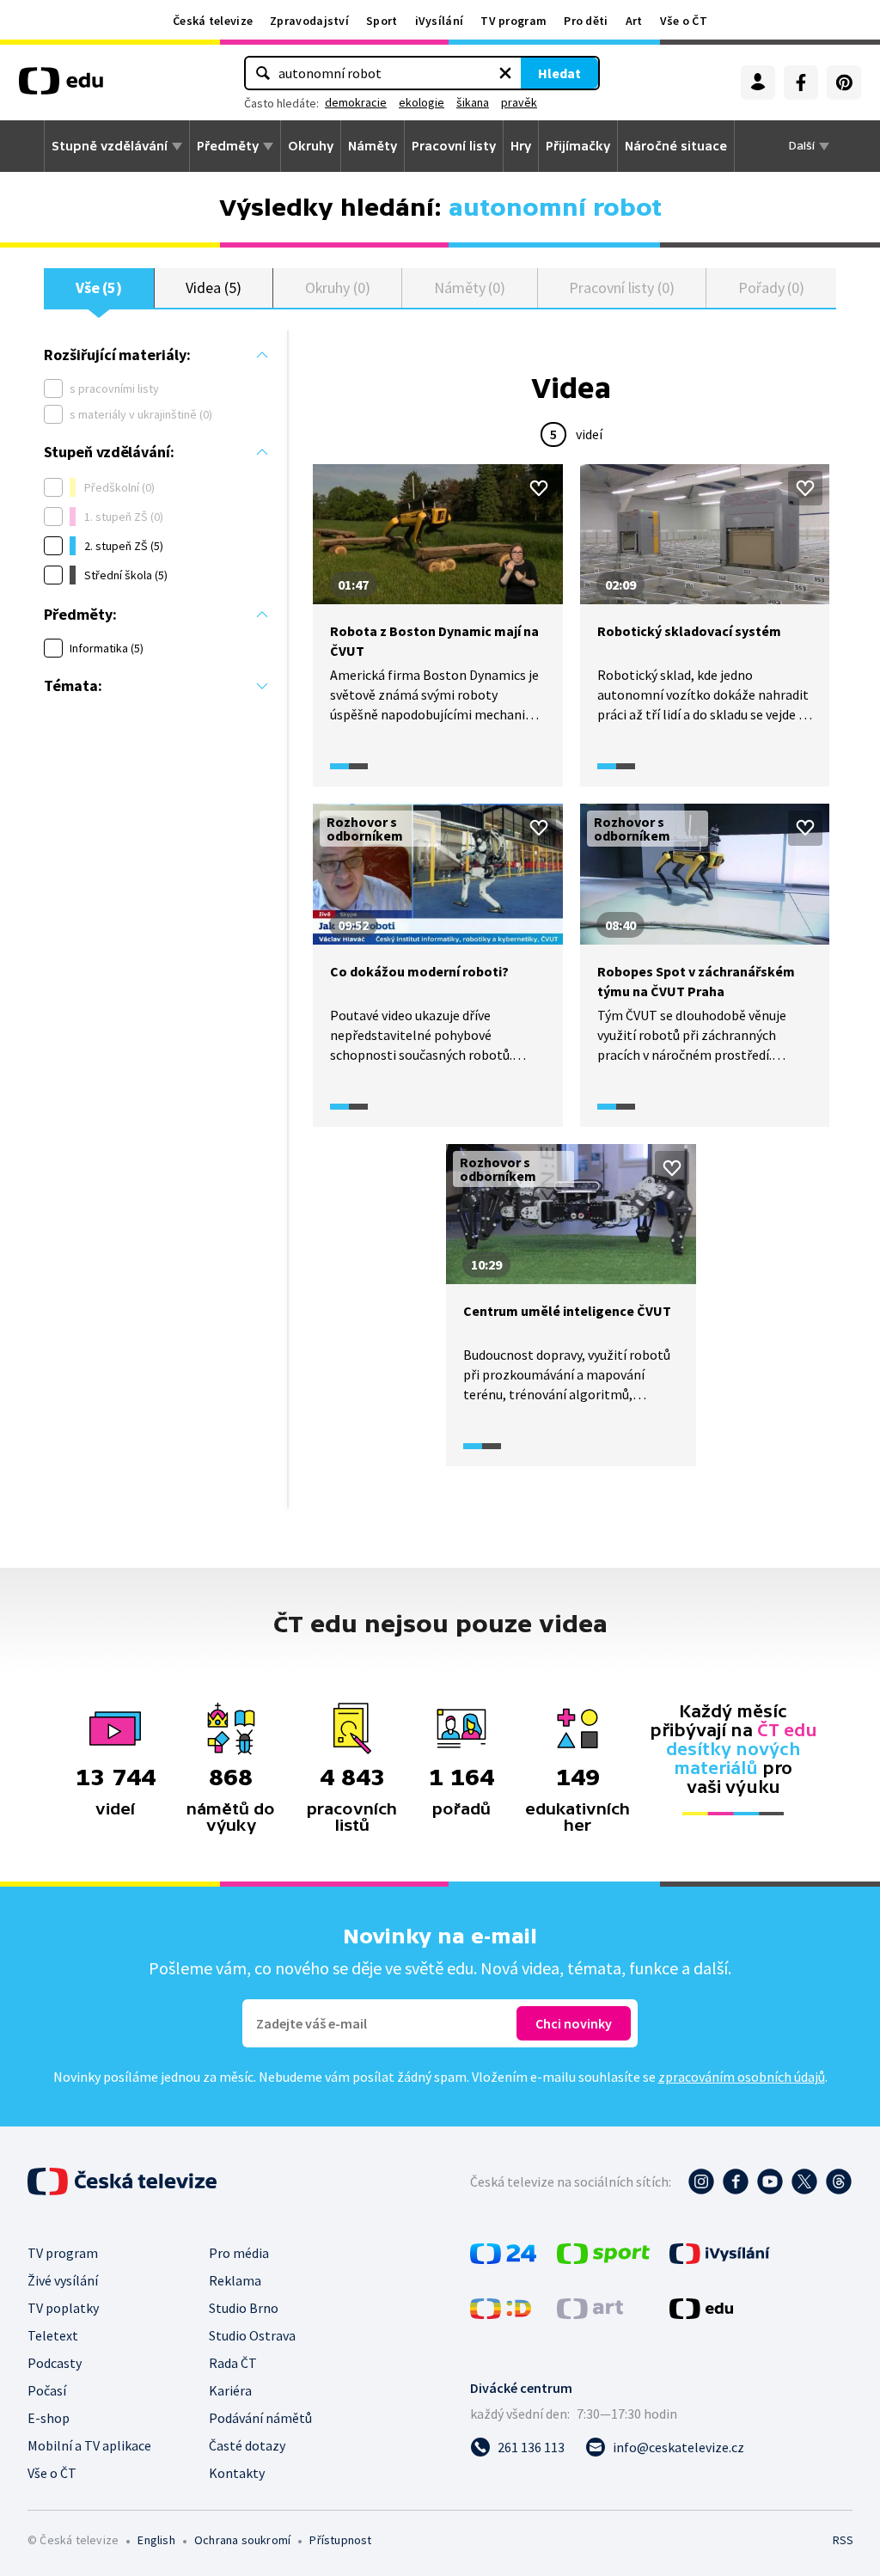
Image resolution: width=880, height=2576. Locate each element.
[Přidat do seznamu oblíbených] (539, 488)
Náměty (373, 146)
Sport (382, 21)
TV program (513, 21)
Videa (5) (213, 288)
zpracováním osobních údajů (742, 2077)
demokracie (356, 102)
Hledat (559, 73)
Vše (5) (99, 288)
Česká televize (213, 21)
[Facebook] (801, 83)
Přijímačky (578, 146)
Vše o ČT (684, 21)
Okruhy (311, 146)
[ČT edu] (61, 87)
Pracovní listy (454, 146)
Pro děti (586, 21)
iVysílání (440, 21)
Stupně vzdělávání (110, 146)
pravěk (519, 102)
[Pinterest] (844, 83)
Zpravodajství (309, 21)
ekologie (422, 102)
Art (634, 21)
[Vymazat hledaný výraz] (505, 73)
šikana (473, 102)
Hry (521, 146)
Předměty (228, 146)
